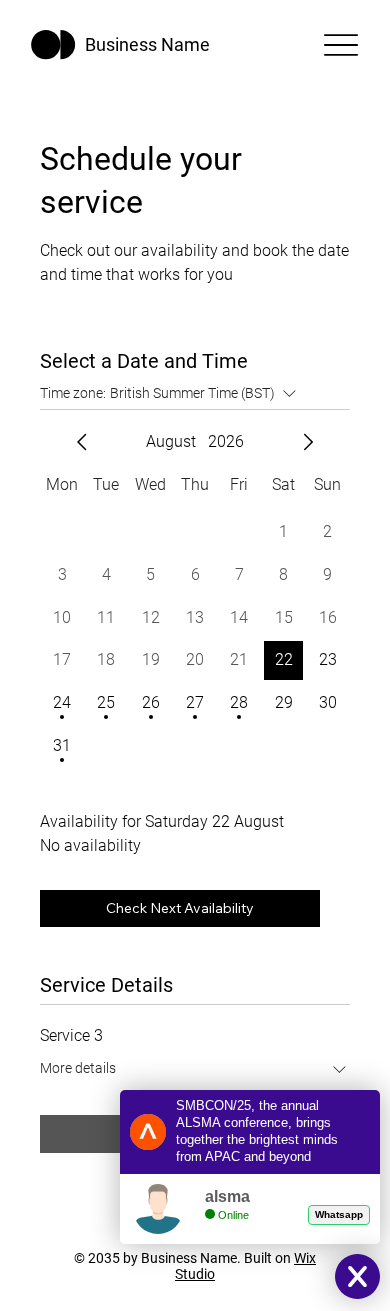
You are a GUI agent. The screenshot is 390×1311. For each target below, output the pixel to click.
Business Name (147, 44)
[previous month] (82, 442)
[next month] (308, 442)
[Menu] (341, 45)
